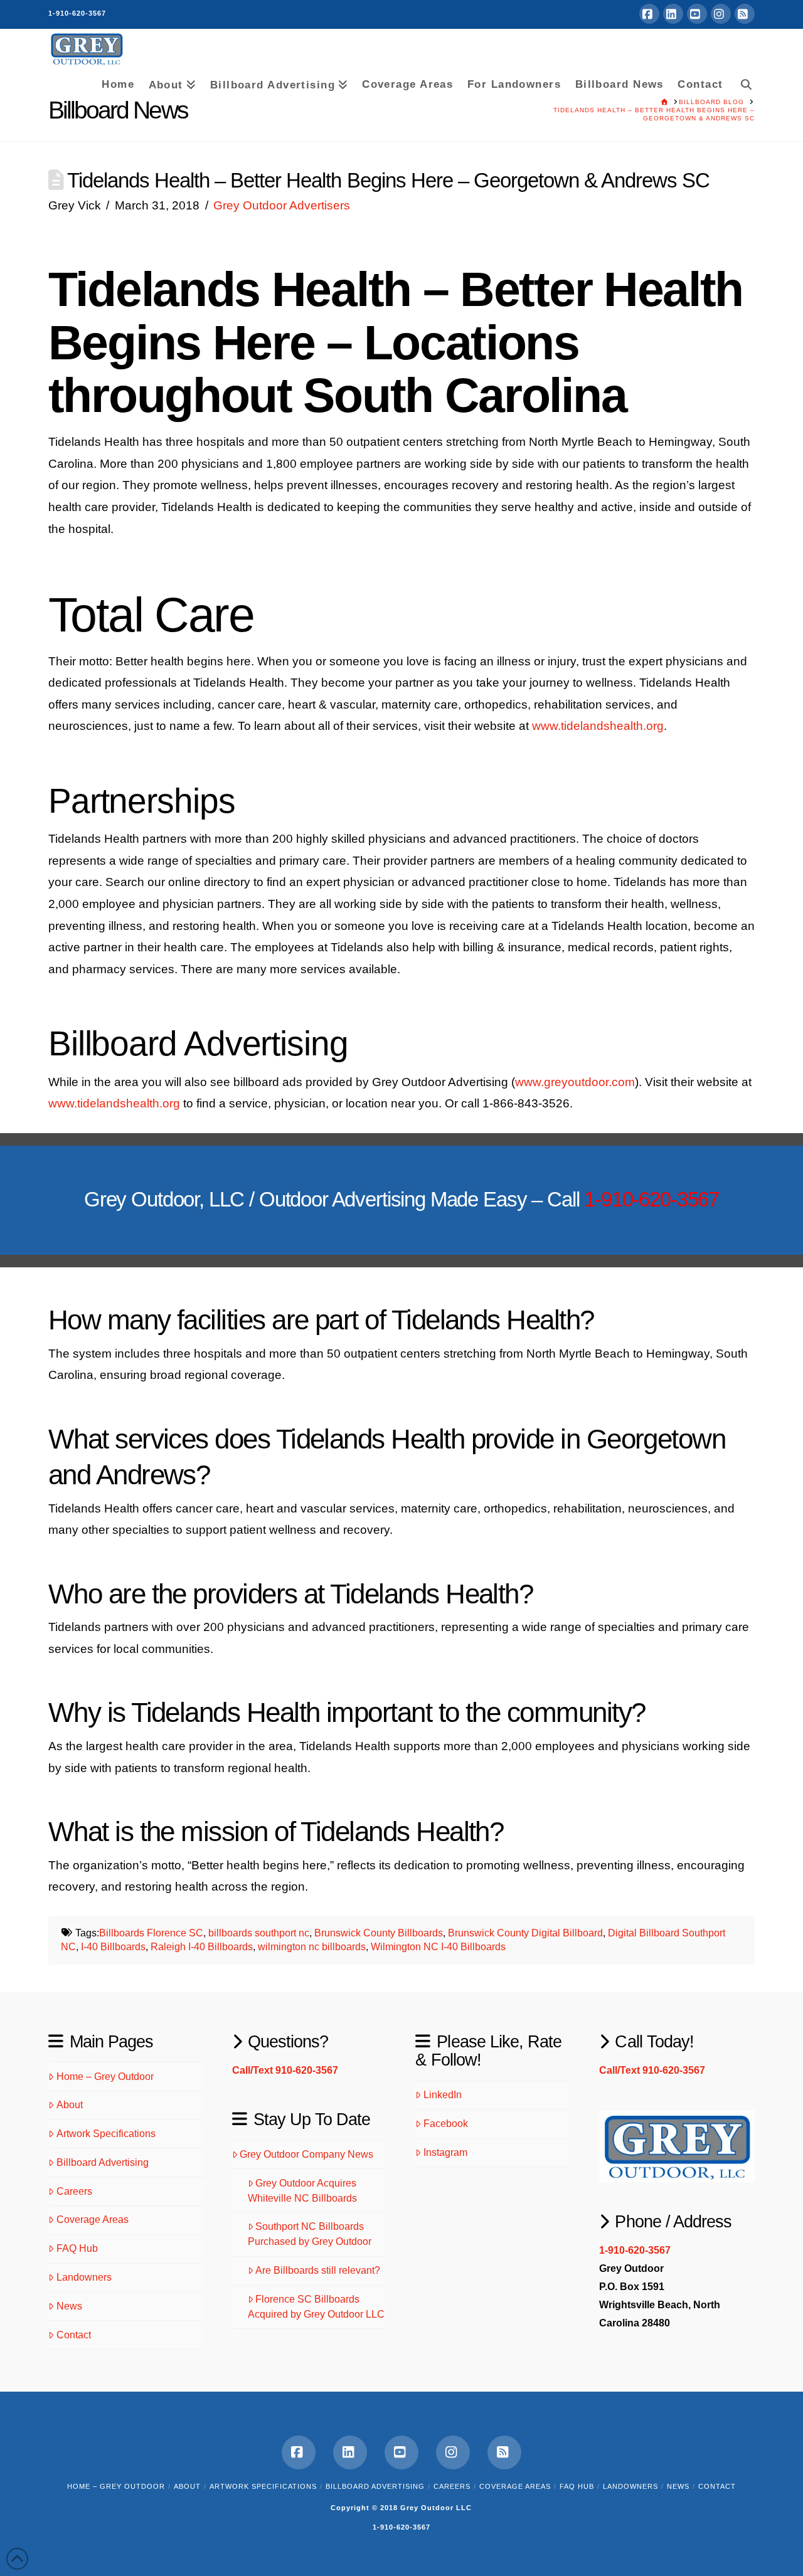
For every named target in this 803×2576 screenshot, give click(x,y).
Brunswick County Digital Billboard (525, 1933)
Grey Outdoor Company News (306, 2154)
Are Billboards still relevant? (318, 2270)
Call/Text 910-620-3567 (285, 2070)
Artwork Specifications (106, 2134)
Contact (74, 2335)
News (69, 2306)
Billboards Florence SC (151, 1933)
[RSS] (745, 14)
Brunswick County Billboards (379, 1933)
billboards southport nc (259, 1933)
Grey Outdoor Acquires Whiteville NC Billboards (302, 2191)
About (70, 2105)
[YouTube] (697, 14)
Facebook (446, 2124)
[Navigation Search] (742, 82)
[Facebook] (649, 14)
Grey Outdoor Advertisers (282, 205)
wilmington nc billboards (312, 1947)
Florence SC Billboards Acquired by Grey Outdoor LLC (316, 2307)
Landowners (84, 2277)
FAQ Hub (77, 2248)
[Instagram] (721, 14)
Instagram (445, 2152)
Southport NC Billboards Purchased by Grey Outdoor (310, 2234)
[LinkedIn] (673, 14)
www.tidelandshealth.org (598, 726)
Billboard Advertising (103, 2162)
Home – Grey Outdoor (105, 2077)
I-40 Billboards (113, 1947)
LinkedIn (443, 2095)
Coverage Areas (93, 2220)
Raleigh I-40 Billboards (202, 1947)
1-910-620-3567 (77, 13)
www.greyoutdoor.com (575, 1082)
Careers (74, 2191)
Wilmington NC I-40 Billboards (438, 1947)
